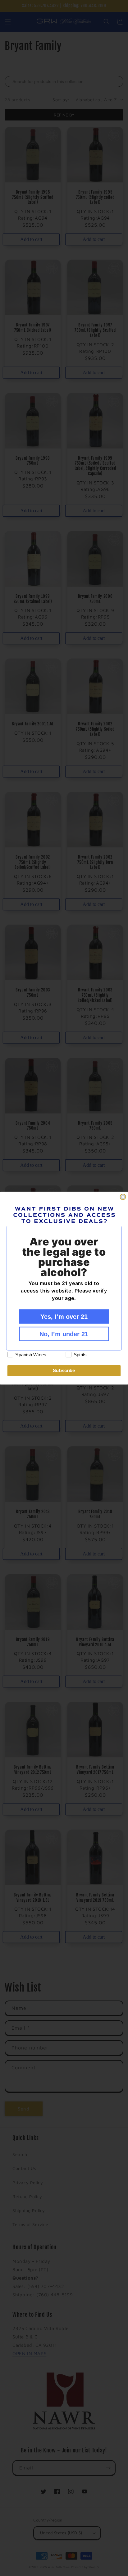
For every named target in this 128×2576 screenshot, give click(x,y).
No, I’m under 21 (64, 1334)
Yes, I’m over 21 (64, 1316)
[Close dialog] (123, 1197)
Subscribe (64, 1371)
